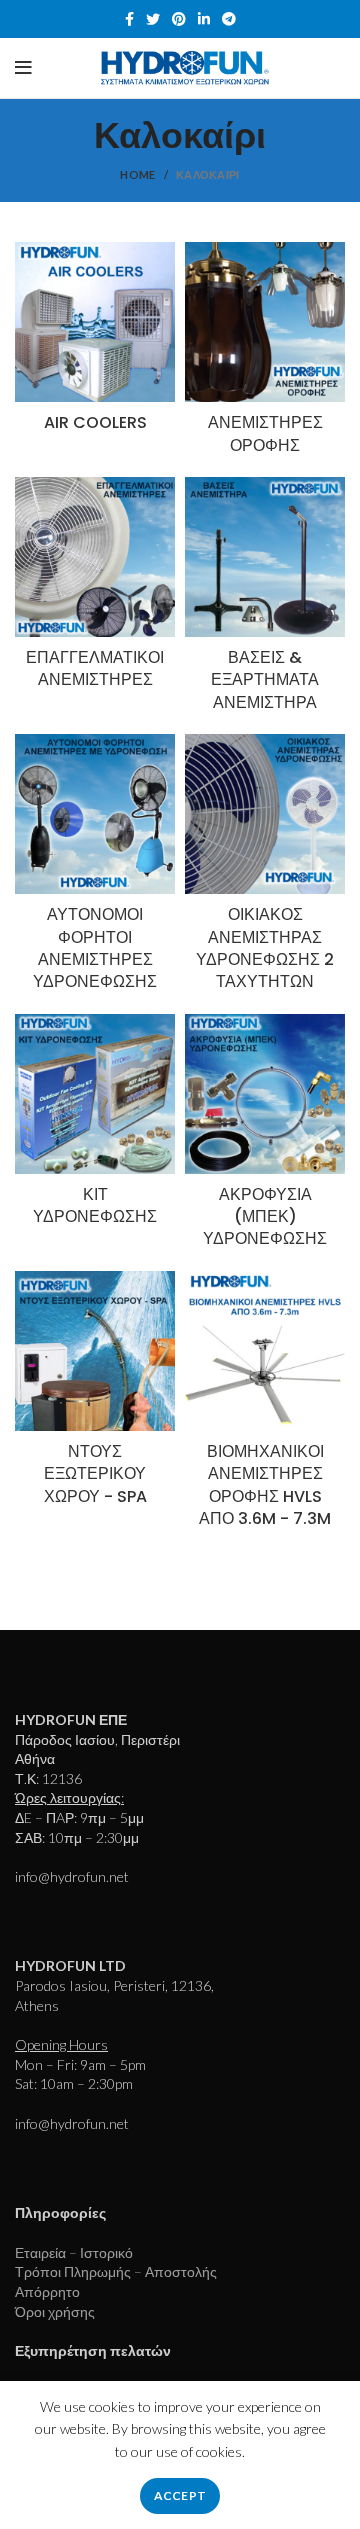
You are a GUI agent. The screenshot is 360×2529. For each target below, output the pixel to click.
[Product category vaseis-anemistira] (265, 600)
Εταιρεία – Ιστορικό (74, 2252)
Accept (180, 2495)
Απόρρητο (47, 2291)
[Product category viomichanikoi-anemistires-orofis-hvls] (265, 1406)
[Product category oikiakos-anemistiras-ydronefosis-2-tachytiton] (265, 869)
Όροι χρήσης (55, 2311)
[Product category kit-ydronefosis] (95, 1126)
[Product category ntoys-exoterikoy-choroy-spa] (95, 1394)
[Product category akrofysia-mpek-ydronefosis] (265, 1137)
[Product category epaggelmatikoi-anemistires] (95, 589)
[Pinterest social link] (179, 19)
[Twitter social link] (153, 19)
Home (137, 174)
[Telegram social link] (229, 19)
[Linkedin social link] (204, 19)
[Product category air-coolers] (95, 343)
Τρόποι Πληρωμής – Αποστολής (116, 2271)
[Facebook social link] (129, 19)
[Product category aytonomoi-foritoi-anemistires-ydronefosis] (95, 869)
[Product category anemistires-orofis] (265, 354)
